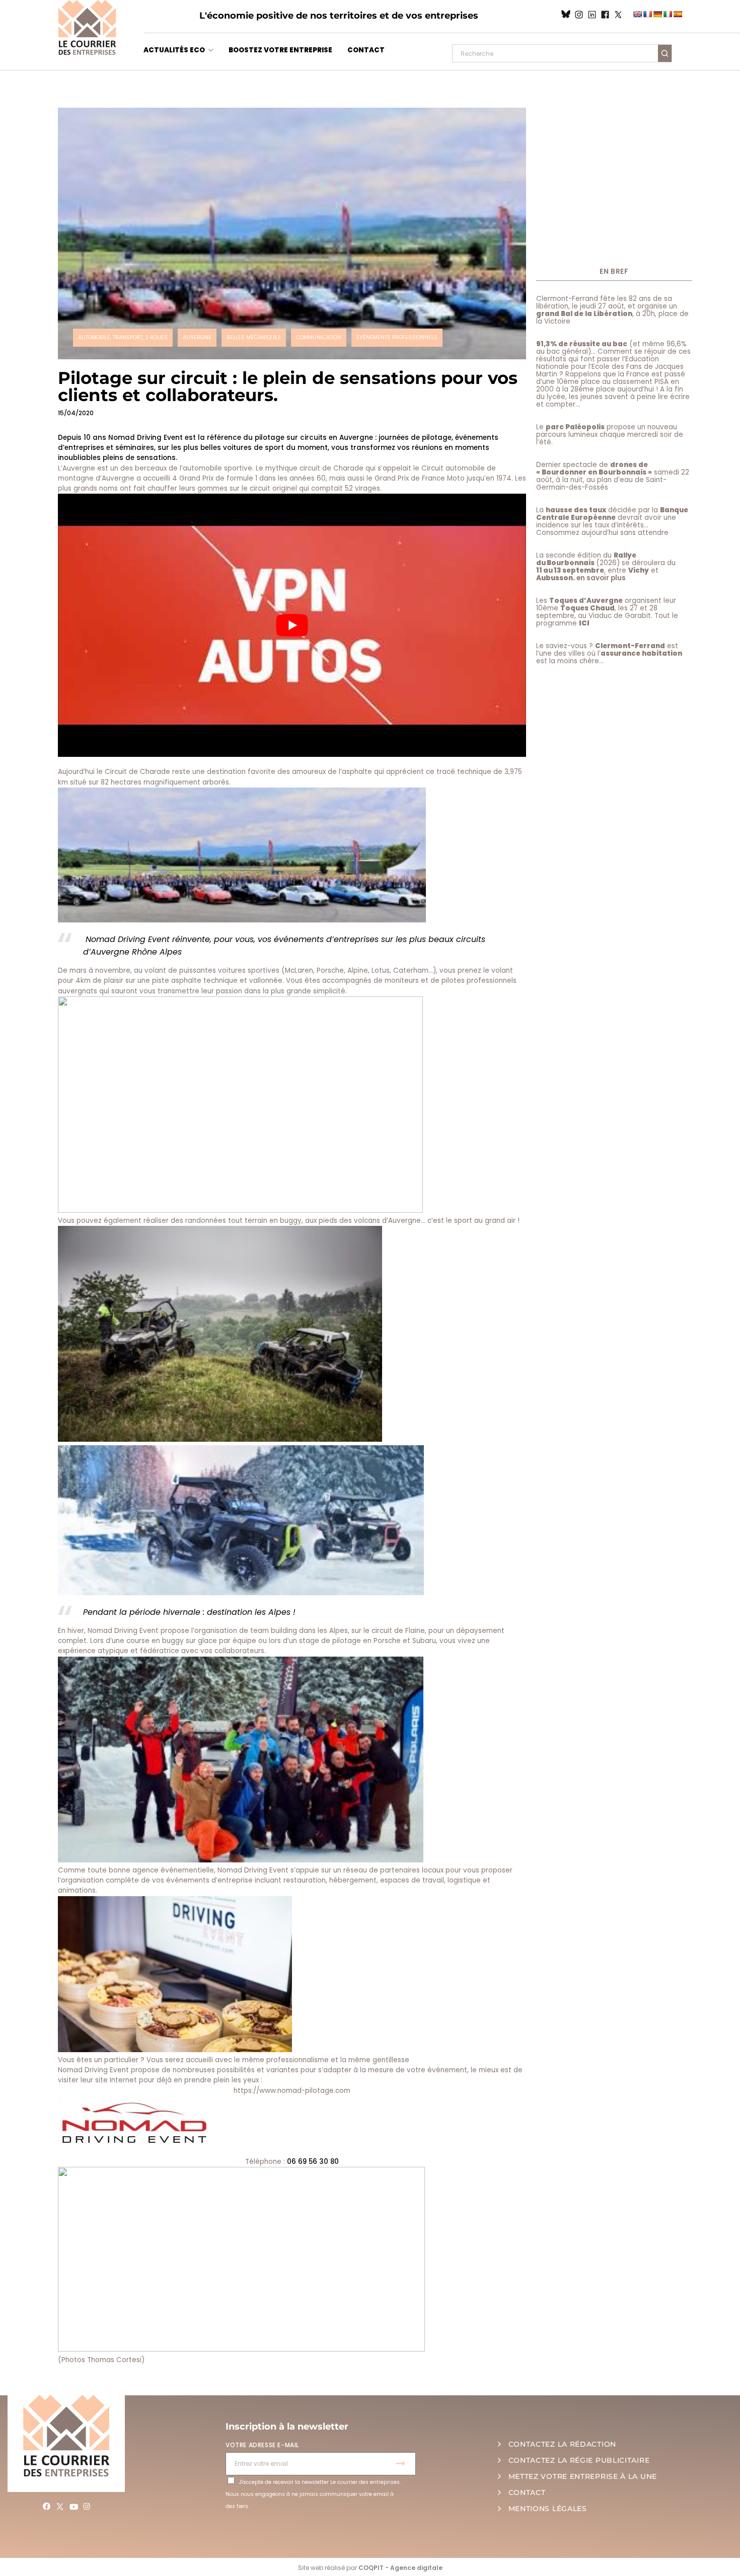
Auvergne (197, 337)
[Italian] (668, 14)
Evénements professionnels (397, 337)
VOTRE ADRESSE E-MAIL (262, 2445)
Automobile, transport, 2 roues (123, 337)
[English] (637, 14)
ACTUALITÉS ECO (174, 50)
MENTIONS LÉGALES (548, 2509)
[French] (647, 14)
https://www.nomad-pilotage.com (292, 2091)
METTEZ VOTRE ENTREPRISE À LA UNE (583, 2476)
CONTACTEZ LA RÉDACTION (562, 2444)
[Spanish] (678, 14)
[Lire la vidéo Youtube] (292, 625)
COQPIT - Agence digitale (400, 2568)
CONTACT (366, 50)
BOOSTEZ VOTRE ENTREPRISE (280, 50)
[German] (657, 14)
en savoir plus (601, 578)
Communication (319, 337)
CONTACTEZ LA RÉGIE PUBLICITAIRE (579, 2460)
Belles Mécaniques (254, 337)
